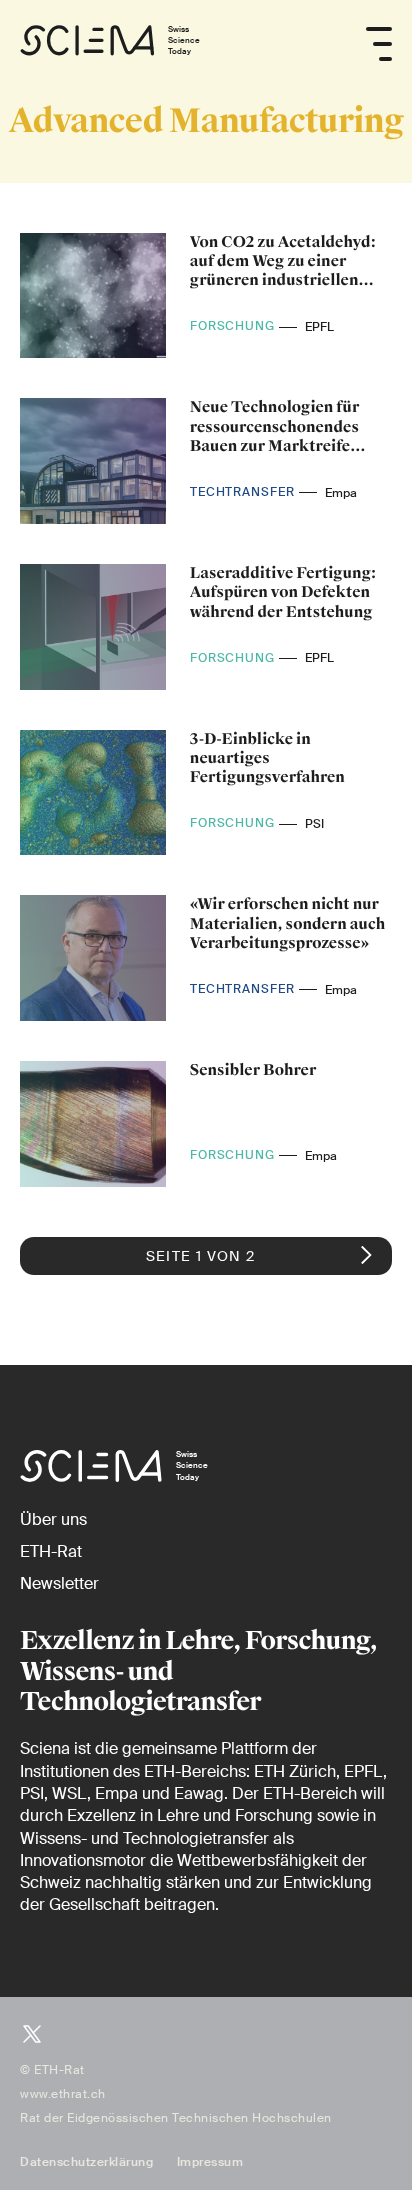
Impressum (210, 2162)
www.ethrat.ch (63, 2094)
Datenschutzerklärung (86, 2162)
